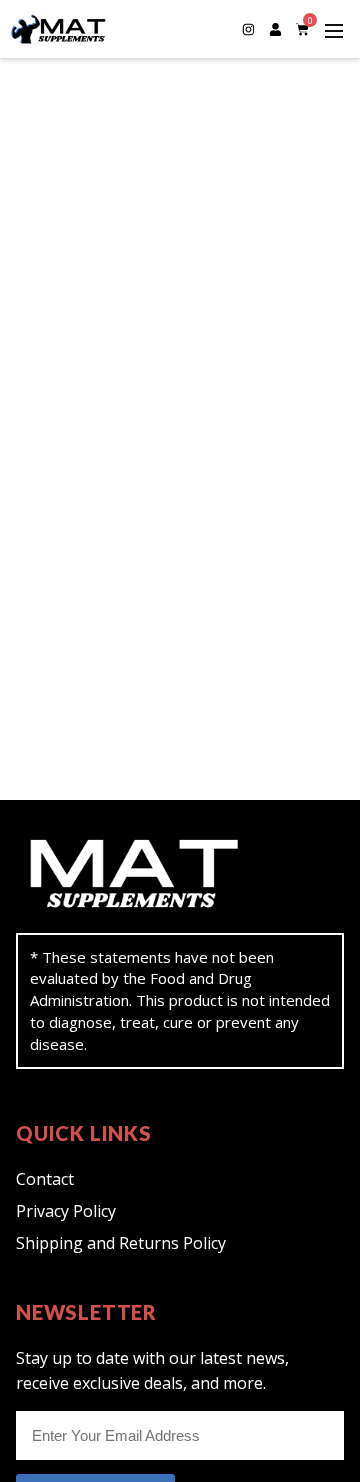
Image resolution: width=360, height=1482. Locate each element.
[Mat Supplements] (120, 29)
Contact (45, 1179)
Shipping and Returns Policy (121, 1243)
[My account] (275, 29)
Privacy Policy (66, 1211)
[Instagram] (248, 29)
